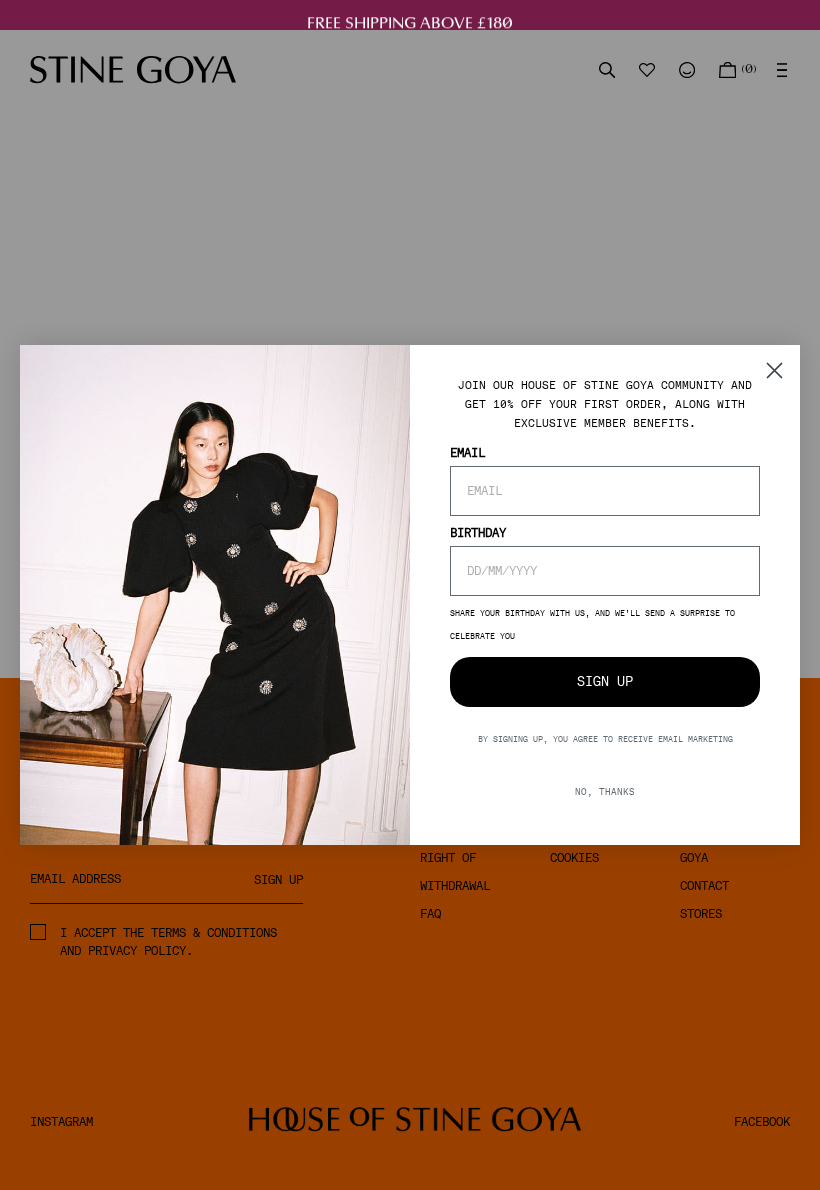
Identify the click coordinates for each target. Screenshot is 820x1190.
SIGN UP (605, 681)
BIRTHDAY (478, 533)
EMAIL (467, 453)
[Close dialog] (774, 370)
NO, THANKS (605, 791)
